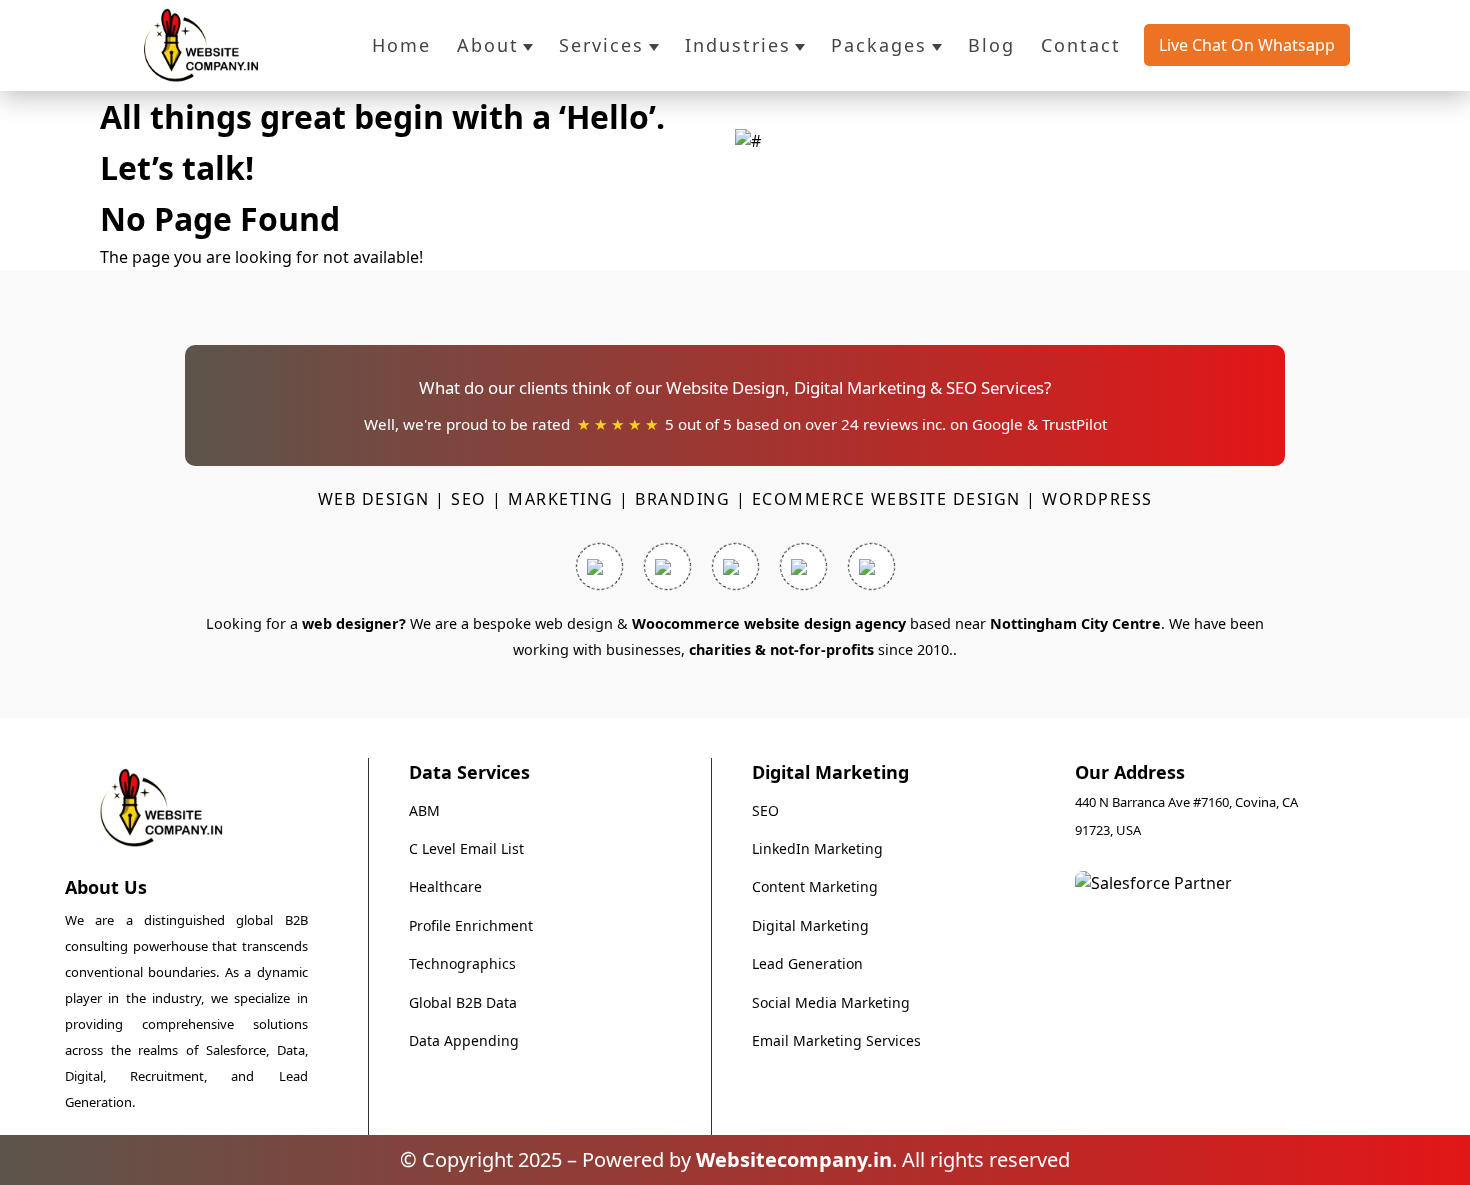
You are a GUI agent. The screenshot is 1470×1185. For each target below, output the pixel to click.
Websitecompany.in (794, 1159)
